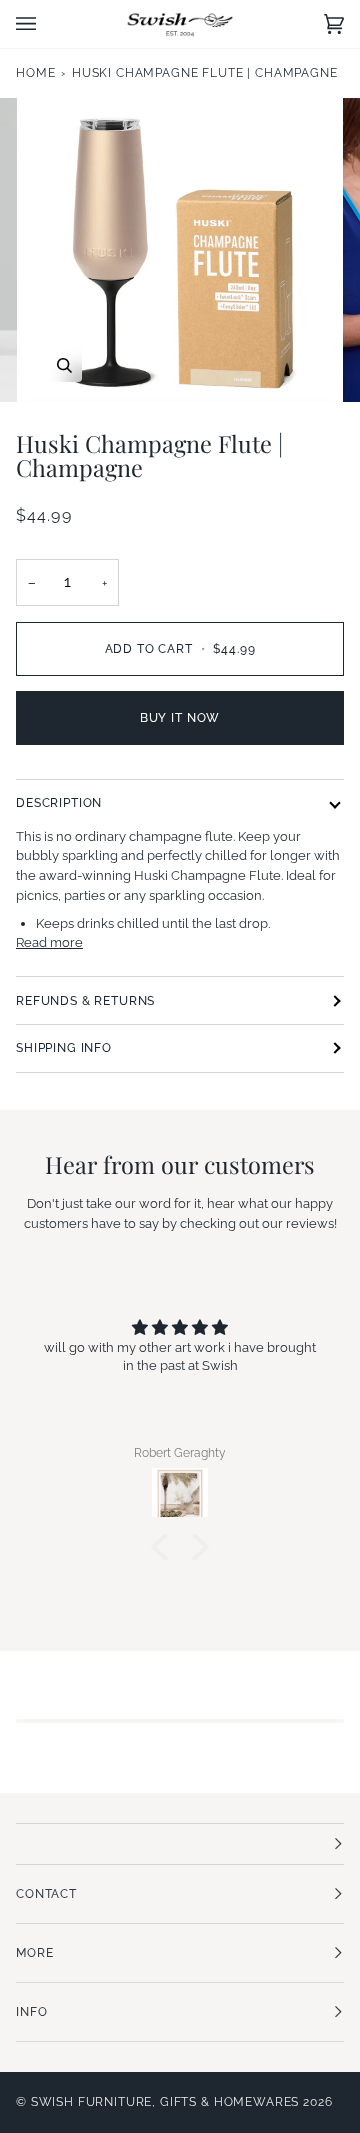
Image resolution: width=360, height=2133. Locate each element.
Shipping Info (64, 1048)
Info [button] (31, 2012)
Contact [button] (46, 1894)
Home (35, 73)
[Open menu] (46, 24)
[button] (165, 1547)
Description (59, 803)
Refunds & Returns (85, 1001)
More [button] (34, 1953)
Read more (49, 942)
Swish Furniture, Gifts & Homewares (165, 2102)
